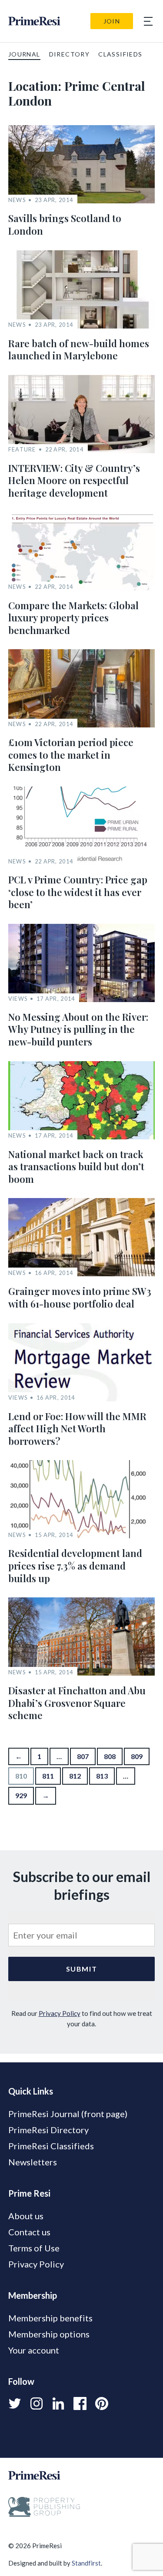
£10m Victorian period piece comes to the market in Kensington (71, 755)
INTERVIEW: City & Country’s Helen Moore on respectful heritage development (74, 480)
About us (26, 2216)
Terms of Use (34, 2248)
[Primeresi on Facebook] (80, 2403)
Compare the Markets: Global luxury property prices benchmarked (73, 618)
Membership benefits (50, 2318)
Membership (33, 2295)
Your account (34, 2350)
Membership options (49, 2334)
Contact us (29, 2232)
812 (75, 1776)
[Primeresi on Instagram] (37, 2403)
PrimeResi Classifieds (51, 2146)
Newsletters (33, 2162)
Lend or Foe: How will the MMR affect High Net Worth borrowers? (77, 1429)
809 (137, 1756)
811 (48, 1776)
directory (70, 54)
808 (110, 1756)
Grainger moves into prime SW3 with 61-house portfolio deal (80, 1297)
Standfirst (86, 2563)
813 (102, 1776)
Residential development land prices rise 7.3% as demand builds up (75, 1565)
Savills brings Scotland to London (65, 224)
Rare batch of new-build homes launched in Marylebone (79, 350)
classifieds (120, 54)
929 (21, 1795)
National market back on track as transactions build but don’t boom (76, 1167)
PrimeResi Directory (48, 2130)
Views (18, 999)
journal (24, 54)
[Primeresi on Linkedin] (58, 2403)
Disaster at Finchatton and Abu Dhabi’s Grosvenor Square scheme (77, 1703)
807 (83, 1756)
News (17, 200)
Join (112, 21)
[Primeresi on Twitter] (15, 2403)
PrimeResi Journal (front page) (68, 2114)
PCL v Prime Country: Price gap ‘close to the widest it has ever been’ (78, 892)
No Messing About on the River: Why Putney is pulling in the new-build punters (78, 1029)
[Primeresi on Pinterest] (102, 2403)
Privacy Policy (60, 2013)
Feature (22, 450)
